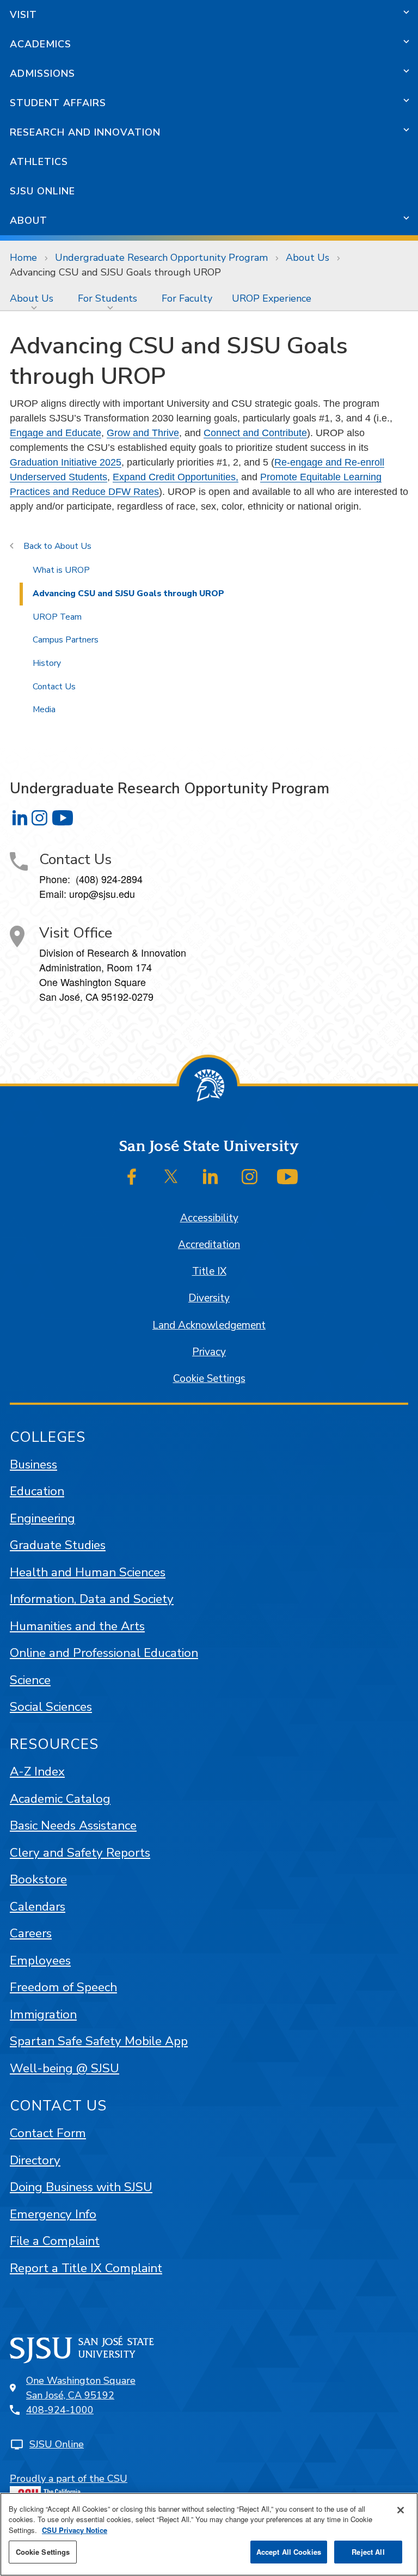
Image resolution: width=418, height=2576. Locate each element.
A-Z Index (37, 1772)
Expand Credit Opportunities (174, 477)
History (47, 663)
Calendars (38, 1907)
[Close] (401, 2510)
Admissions (42, 74)
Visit (23, 15)
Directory (35, 2160)
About (29, 221)
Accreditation (209, 1245)
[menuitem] (34, 298)
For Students (107, 298)
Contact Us (54, 687)
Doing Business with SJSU (81, 2187)
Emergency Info (53, 2214)
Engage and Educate (56, 433)
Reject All (368, 2552)
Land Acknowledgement (209, 1325)
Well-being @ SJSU (64, 2068)
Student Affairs (58, 103)
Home (23, 258)
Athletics (39, 162)
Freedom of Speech (63, 1987)
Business (33, 1464)
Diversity (209, 1298)
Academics (41, 44)
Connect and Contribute (255, 433)
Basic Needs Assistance (73, 1825)
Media (44, 709)
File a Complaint (55, 2241)
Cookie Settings (209, 1379)
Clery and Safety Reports (80, 1853)
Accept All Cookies (289, 2552)
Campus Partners (66, 640)
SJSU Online (42, 191)
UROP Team (57, 617)
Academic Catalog (60, 1799)
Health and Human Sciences (88, 1572)
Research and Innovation (85, 132)
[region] (209, 2534)
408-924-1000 (60, 2410)
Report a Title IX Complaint (86, 2268)
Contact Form (48, 2133)
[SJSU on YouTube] (287, 1177)
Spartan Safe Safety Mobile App (99, 2041)
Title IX (209, 1271)
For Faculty (187, 298)
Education (37, 1491)
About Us (308, 258)
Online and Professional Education (104, 1653)
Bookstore (38, 1879)
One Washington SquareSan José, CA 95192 (81, 2388)
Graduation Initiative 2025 (66, 462)
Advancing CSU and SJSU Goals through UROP (128, 593)
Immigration (43, 2014)
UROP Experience (272, 298)
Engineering (42, 1518)
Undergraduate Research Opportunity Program (161, 258)
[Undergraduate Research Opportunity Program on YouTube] (63, 818)
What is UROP (61, 570)
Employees (40, 1960)
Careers (31, 1933)
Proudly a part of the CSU (69, 2479)
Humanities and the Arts (77, 1626)
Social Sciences (51, 1707)
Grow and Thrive (143, 433)
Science (30, 1680)
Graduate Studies (58, 1545)
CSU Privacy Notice (75, 2530)
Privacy (209, 1352)
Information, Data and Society (92, 1599)
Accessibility (209, 1218)
